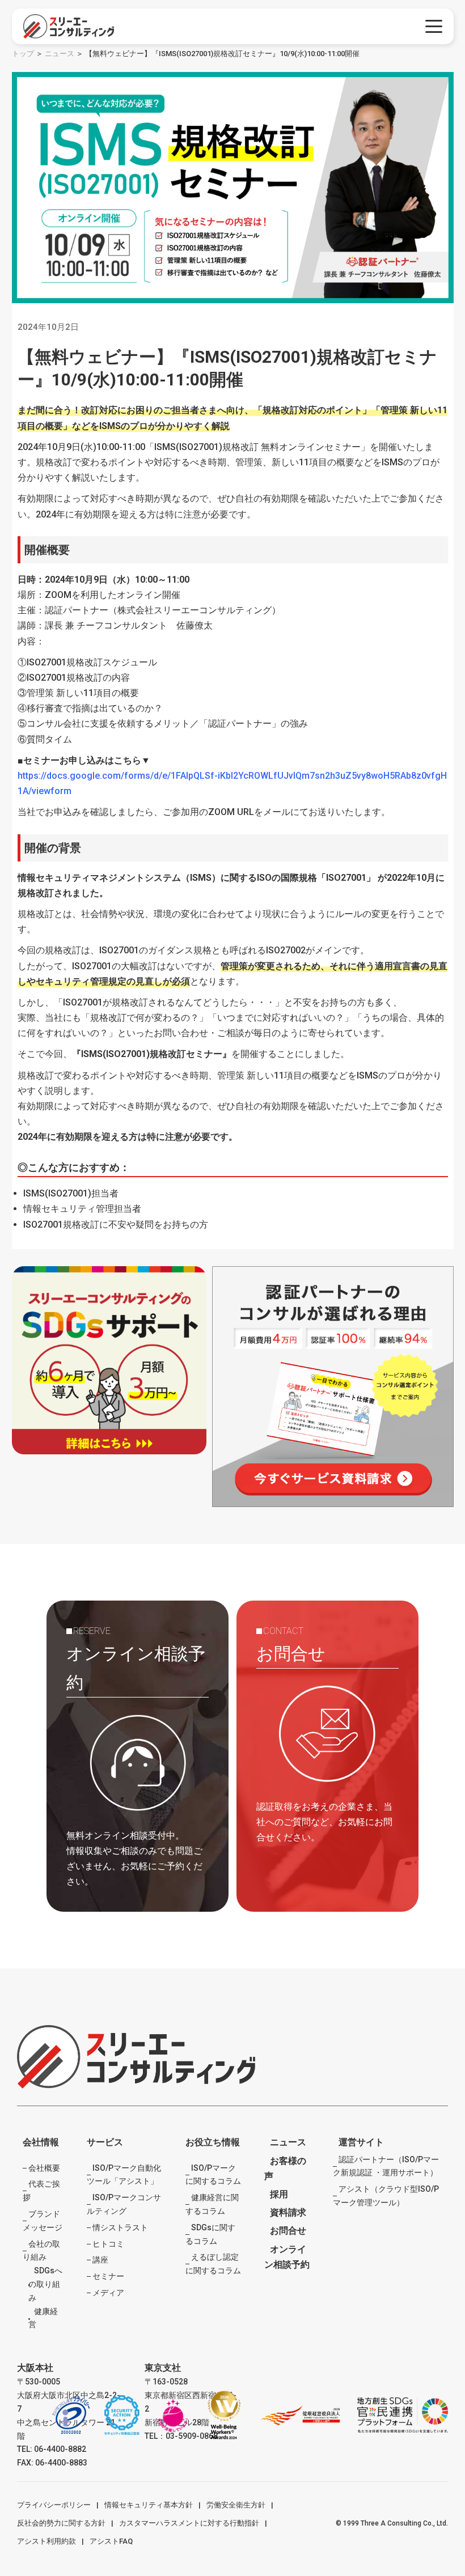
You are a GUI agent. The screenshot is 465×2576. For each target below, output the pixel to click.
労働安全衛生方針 (236, 2505)
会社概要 (44, 2168)
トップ (23, 54)
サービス (105, 2142)
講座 (100, 2260)
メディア (108, 2293)
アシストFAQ (111, 2541)
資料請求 (288, 2212)
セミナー (108, 2276)
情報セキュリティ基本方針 (149, 2505)
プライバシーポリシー (54, 2505)
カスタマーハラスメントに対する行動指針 (189, 2523)
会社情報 (41, 2142)
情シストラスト (120, 2227)
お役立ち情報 (213, 2142)
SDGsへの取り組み (45, 2284)
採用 (279, 2194)
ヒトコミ (108, 2244)
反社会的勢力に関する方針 (61, 2523)
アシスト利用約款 (46, 2541)
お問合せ (288, 2231)
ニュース (60, 54)
